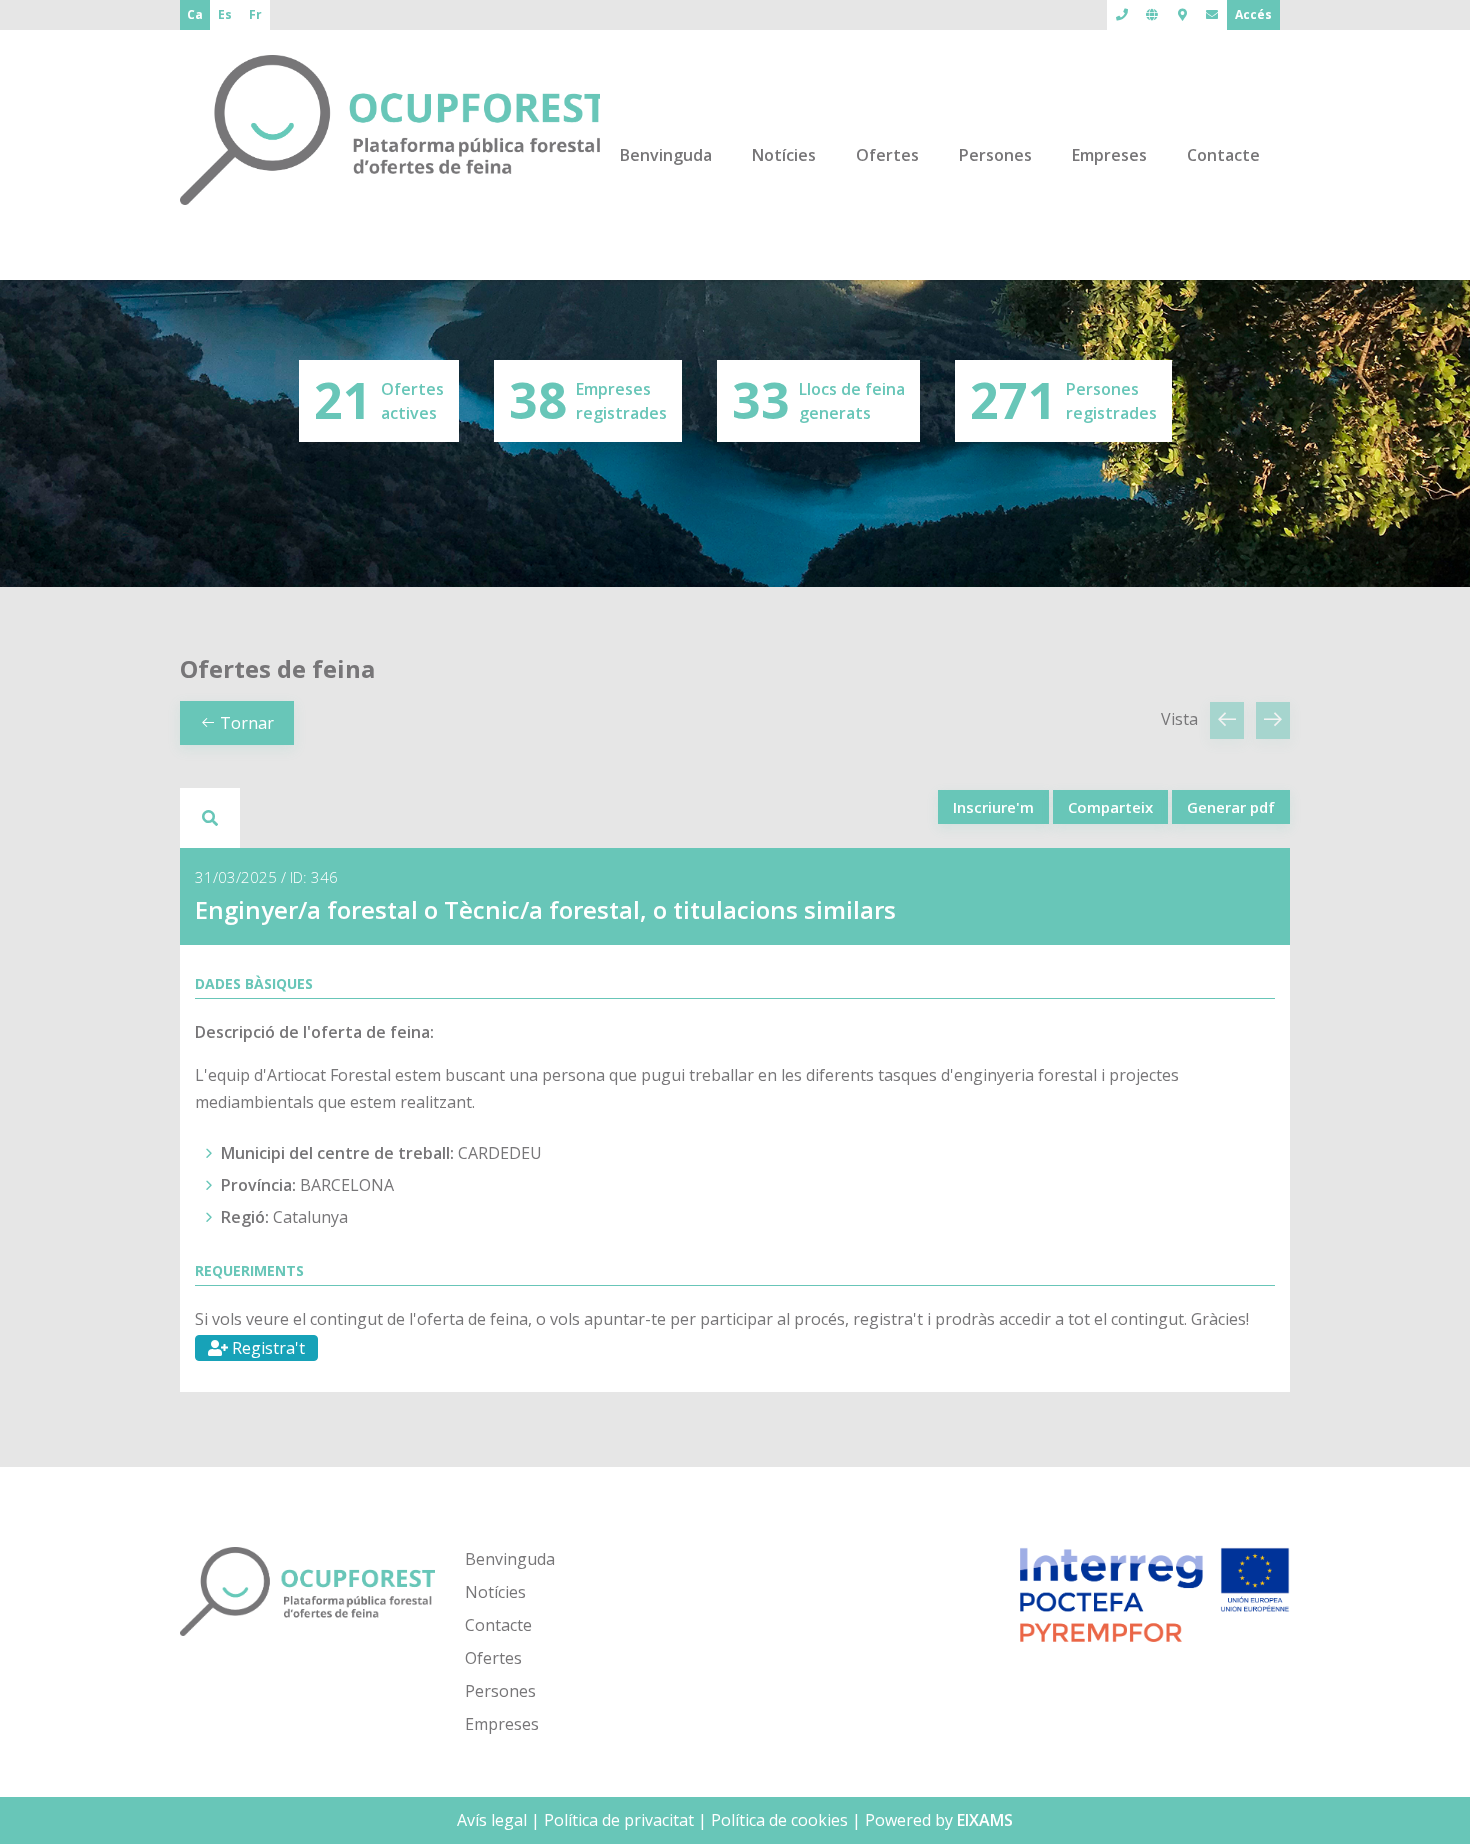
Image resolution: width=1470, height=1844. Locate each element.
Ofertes (887, 155)
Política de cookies (779, 1820)
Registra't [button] (266, 1348)
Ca (195, 14)
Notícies (784, 155)
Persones (995, 155)
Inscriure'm (993, 807)
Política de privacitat (619, 1820)
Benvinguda (666, 155)
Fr (255, 14)
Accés (1253, 14)
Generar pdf (1231, 807)
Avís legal (492, 1820)
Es (225, 14)
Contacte (1223, 155)
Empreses (1109, 155)
